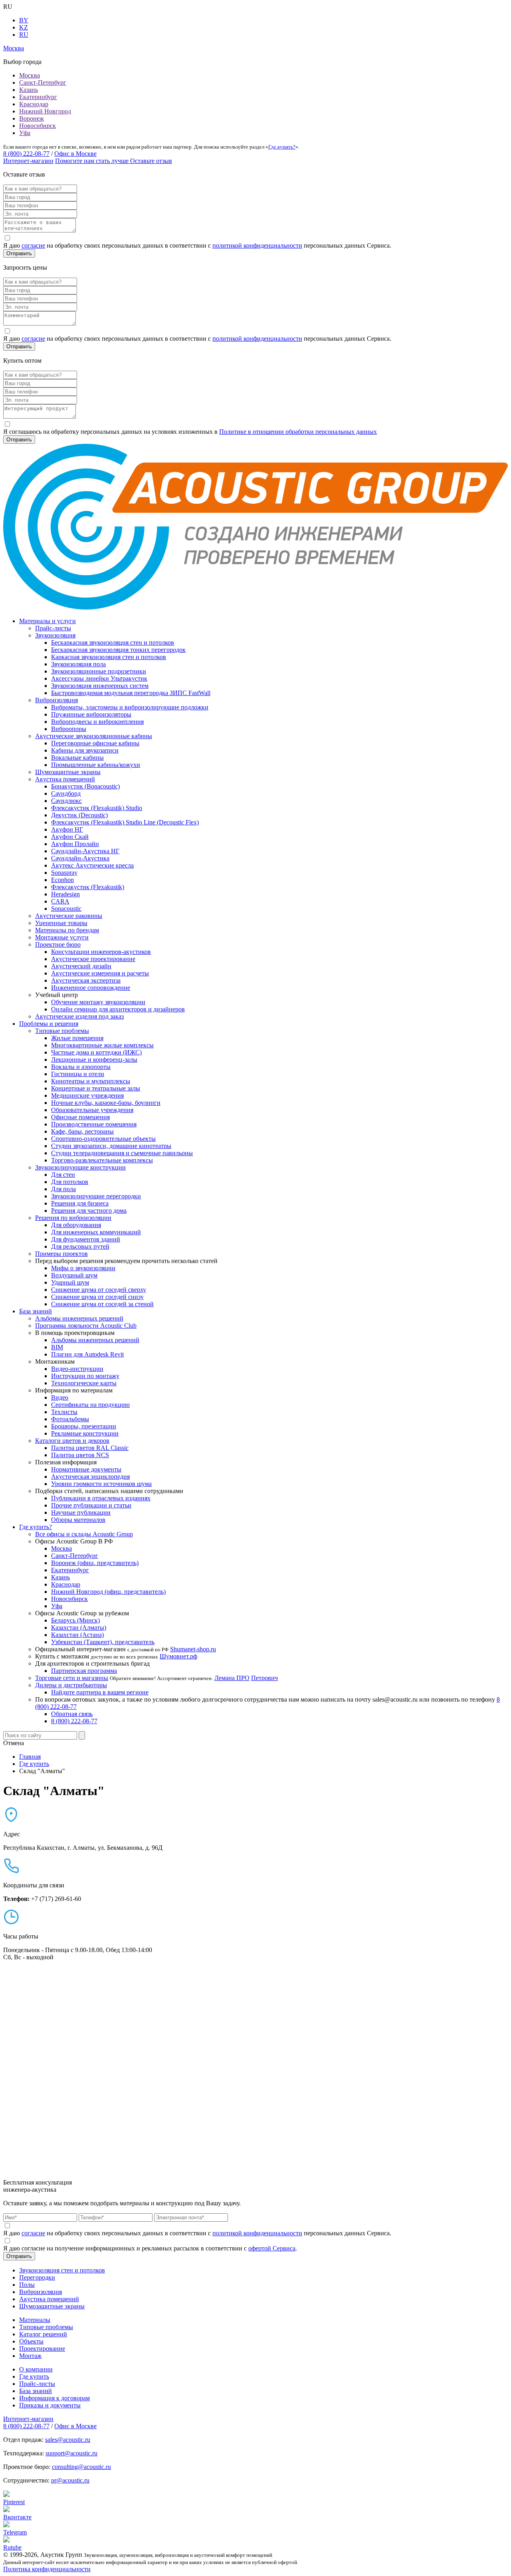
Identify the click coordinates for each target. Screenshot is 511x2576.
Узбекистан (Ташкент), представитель (103, 1642)
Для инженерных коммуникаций (96, 1232)
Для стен (63, 1175)
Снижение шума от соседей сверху (99, 1290)
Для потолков (70, 1182)
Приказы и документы (50, 2405)
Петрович (264, 1678)
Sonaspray (64, 873)
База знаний (36, 1311)
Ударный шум (70, 1282)
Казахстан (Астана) (77, 1635)
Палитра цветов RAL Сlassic (90, 1448)
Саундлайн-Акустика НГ (85, 851)
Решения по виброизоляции (73, 1218)
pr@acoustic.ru (70, 2480)
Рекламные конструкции (85, 1433)
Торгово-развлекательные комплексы (102, 1160)
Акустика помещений (65, 779)
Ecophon (62, 880)
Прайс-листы (53, 628)
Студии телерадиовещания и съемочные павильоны (122, 1153)
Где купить (34, 2376)
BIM (57, 1347)
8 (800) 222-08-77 (26, 154)
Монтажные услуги (62, 937)
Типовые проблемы (62, 1031)
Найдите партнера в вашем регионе (100, 1692)
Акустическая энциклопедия (90, 1477)
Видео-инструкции (77, 1369)
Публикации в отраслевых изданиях (101, 1498)
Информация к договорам (54, 2398)
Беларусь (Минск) (75, 1620)
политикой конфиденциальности (257, 245)
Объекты (31, 2341)
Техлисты (64, 1412)
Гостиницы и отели (78, 1074)
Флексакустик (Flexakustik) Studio (97, 808)
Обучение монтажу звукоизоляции (98, 1002)
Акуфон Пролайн (75, 844)
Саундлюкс (66, 801)
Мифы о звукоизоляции (83, 1268)
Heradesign (65, 894)
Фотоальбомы (70, 1419)
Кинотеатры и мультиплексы (91, 1081)
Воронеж (32, 118)
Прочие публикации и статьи (91, 1505)
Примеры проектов (61, 1254)
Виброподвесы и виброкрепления (97, 722)
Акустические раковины (69, 916)
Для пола (63, 1189)
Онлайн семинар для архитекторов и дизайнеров (118, 1009)
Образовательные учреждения (92, 1110)
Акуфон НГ (67, 829)
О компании (36, 2369)
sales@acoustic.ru (68, 2440)
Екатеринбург (38, 97)
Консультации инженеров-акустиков (101, 952)
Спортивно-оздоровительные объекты (103, 1139)
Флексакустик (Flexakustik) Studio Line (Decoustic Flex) (125, 822)
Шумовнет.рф (178, 1656)
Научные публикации (81, 1512)
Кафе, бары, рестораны (82, 1131)
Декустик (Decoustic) (79, 815)
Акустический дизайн (81, 966)
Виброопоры (69, 729)
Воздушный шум (74, 1275)
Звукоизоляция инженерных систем (100, 686)
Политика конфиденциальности (47, 2569)
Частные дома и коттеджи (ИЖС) (96, 1052)
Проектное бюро (58, 944)
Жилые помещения (77, 1038)
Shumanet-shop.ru (193, 1649)
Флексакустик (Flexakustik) (88, 887)
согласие (33, 245)
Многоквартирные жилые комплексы (102, 1045)
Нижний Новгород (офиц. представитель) (108, 1592)
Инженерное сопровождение (91, 988)
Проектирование (42, 2349)
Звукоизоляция (55, 635)
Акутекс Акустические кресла (92, 865)
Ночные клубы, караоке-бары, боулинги (106, 1103)
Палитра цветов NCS (80, 1455)
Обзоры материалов (78, 1520)
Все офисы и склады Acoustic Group (84, 1534)
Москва (30, 75)
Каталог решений (43, 2334)
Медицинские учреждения (87, 1095)
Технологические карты (84, 1383)
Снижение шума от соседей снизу (97, 1297)
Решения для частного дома (89, 1211)
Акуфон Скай (70, 837)
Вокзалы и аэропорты (81, 1067)
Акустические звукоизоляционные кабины (94, 736)
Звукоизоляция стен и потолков (62, 2270)
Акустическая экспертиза (86, 980)
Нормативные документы (86, 1469)
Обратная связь (72, 1714)
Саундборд (66, 793)
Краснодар (34, 104)
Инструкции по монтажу (85, 1376)
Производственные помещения (94, 1124)
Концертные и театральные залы (96, 1088)
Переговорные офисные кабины (95, 743)
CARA (60, 901)
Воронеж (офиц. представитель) (95, 1563)
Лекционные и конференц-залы (94, 1060)
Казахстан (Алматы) (79, 1628)
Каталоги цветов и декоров (72, 1441)
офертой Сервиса (272, 2248)
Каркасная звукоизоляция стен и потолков (109, 657)
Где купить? (282, 147)
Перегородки (37, 2277)
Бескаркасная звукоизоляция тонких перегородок (118, 650)
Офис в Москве (75, 154)
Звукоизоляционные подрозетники (99, 671)
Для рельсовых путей (80, 1246)
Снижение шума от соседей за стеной (102, 1304)
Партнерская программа (84, 1671)
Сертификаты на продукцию (90, 1405)
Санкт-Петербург (43, 82)
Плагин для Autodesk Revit (87, 1354)
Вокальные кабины (77, 758)
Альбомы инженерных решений (79, 1318)
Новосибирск (38, 126)
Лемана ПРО (232, 1678)
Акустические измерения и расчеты (100, 973)
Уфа (25, 133)
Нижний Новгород (45, 111)
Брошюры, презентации (84, 1426)
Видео (60, 1397)
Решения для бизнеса (80, 1203)
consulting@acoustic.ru (81, 2467)
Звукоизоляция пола (78, 664)
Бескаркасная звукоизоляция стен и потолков (113, 643)
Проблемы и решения (49, 1024)
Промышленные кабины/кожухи (96, 765)
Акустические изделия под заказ (79, 1016)
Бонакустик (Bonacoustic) (85, 786)
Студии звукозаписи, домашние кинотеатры (111, 1146)
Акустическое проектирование (93, 959)
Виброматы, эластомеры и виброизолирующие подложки (130, 707)
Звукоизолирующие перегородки (96, 1196)
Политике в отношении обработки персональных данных (298, 432)
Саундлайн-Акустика (80, 858)
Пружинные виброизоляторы (91, 714)
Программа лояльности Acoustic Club (86, 1326)
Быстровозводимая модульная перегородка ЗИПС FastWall (131, 693)
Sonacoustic (66, 909)
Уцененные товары (61, 923)
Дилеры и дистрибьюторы (71, 1685)
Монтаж (30, 2356)
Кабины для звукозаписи (85, 750)
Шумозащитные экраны (68, 772)
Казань (29, 90)
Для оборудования (76, 1225)
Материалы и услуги (48, 621)
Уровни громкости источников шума (101, 1484)
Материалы (35, 2320)
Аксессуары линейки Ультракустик (99, 678)
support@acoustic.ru (71, 2453)
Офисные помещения (80, 1117)
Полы (27, 2285)
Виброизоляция (56, 700)
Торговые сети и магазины (72, 1678)
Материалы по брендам (67, 930)
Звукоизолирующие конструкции (80, 1167)
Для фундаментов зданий (86, 1239)
